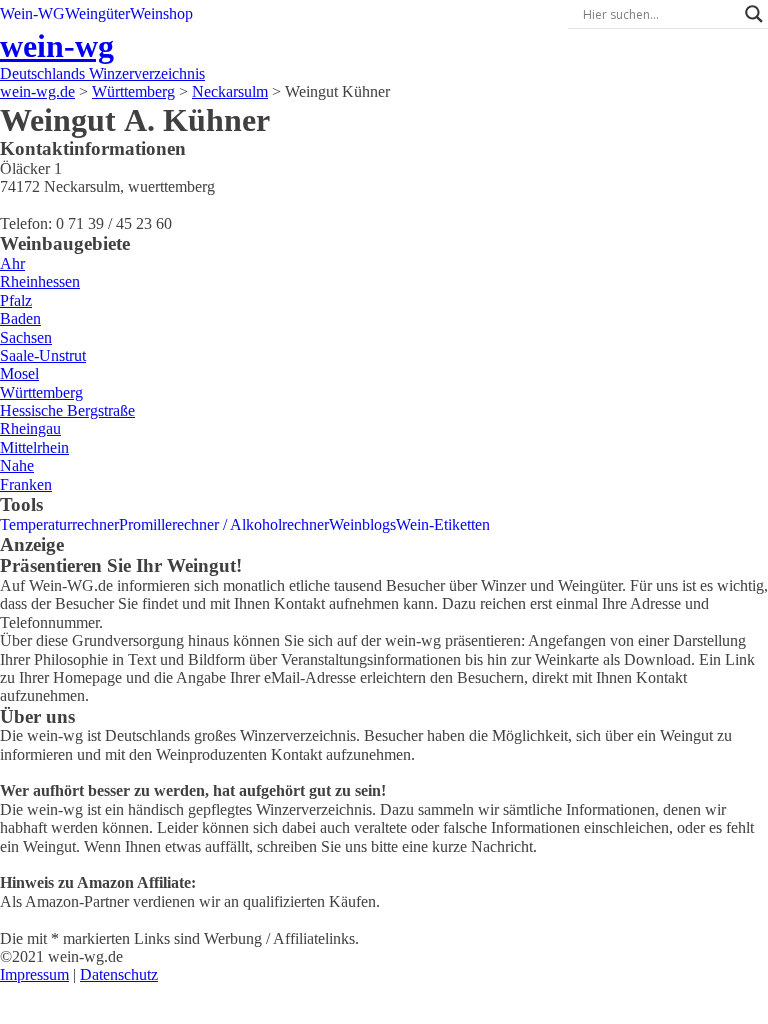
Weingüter (97, 13)
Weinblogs (362, 524)
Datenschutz (119, 974)
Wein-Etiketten (443, 524)
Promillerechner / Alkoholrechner (224, 524)
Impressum (34, 974)
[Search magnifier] (754, 14)
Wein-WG (32, 13)
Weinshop (161, 13)
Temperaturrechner (59, 524)
